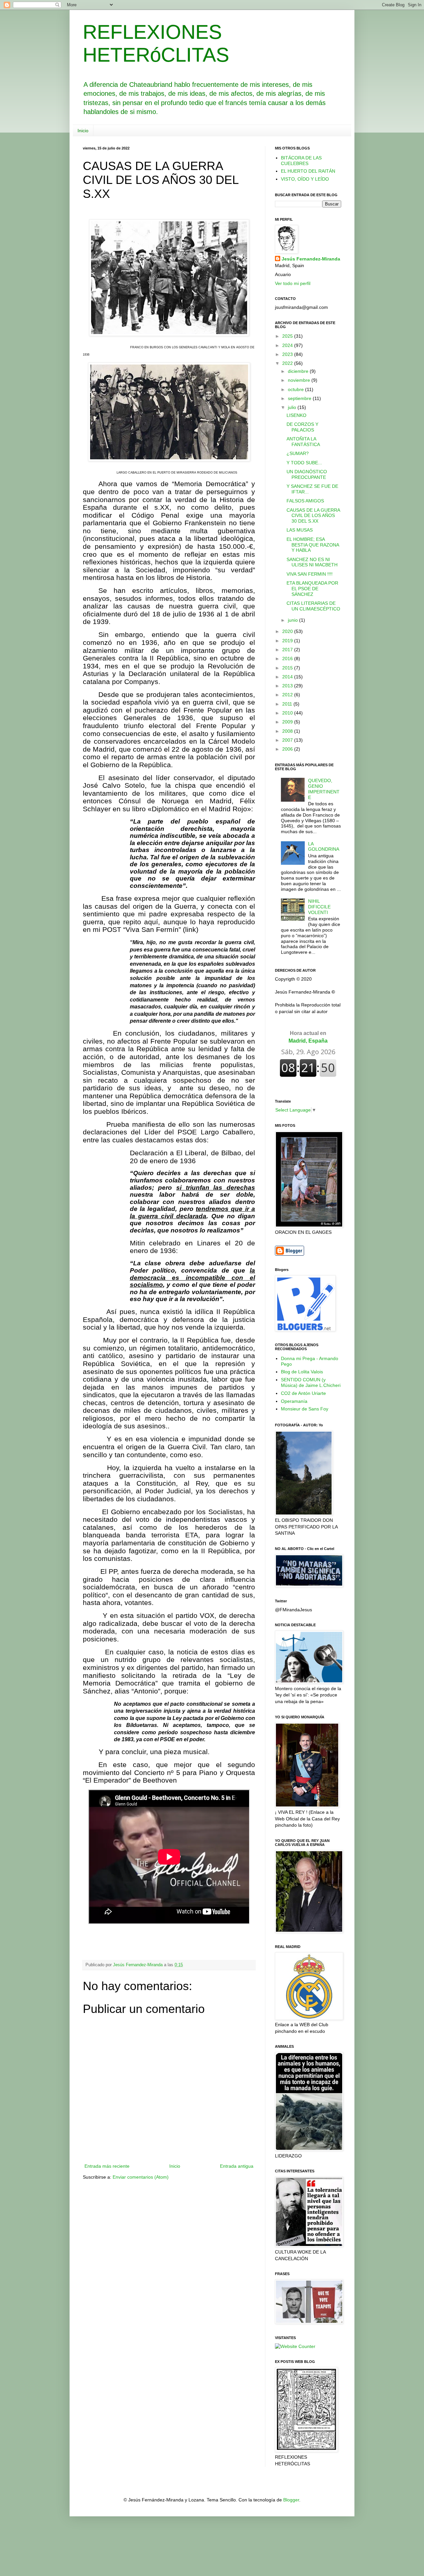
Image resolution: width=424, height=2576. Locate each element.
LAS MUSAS (300, 530)
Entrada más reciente (107, 2166)
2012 (288, 695)
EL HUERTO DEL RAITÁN (308, 171)
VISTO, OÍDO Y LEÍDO (305, 179)
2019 (288, 641)
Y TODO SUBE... (304, 463)
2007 (288, 740)
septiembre (300, 398)
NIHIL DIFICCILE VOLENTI (319, 907)
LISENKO (296, 415)
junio (293, 620)
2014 (288, 677)
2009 (288, 722)
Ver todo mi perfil (293, 283)
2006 (288, 749)
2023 (288, 354)
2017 (288, 650)
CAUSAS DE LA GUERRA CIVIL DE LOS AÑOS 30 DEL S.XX (313, 516)
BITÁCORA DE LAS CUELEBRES (301, 161)
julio (293, 407)
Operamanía (294, 1401)
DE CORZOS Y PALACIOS (302, 427)
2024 (288, 345)
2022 (288, 363)
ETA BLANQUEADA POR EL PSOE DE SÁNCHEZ (312, 589)
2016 (288, 658)
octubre (296, 389)
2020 (288, 631)
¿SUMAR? (298, 453)
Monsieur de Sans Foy (305, 1409)
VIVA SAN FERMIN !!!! (310, 574)
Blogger (291, 2500)
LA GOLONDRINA (324, 847)
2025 (288, 336)
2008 (288, 731)
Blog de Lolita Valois (302, 1372)
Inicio (83, 131)
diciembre (299, 371)
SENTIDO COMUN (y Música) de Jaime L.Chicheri (311, 1382)
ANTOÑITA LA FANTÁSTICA (303, 442)
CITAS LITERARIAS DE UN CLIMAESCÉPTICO (313, 606)
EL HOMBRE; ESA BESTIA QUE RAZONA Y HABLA (313, 545)
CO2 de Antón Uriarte (303, 1393)
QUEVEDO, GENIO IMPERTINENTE (324, 789)
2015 (288, 668)
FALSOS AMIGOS (305, 501)
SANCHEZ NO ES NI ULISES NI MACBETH (312, 562)
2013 (288, 686)
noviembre (300, 380)
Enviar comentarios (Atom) (141, 2177)
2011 (288, 704)
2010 (288, 713)
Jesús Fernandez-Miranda (311, 259)
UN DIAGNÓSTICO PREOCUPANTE (307, 474)
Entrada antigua (237, 2166)
